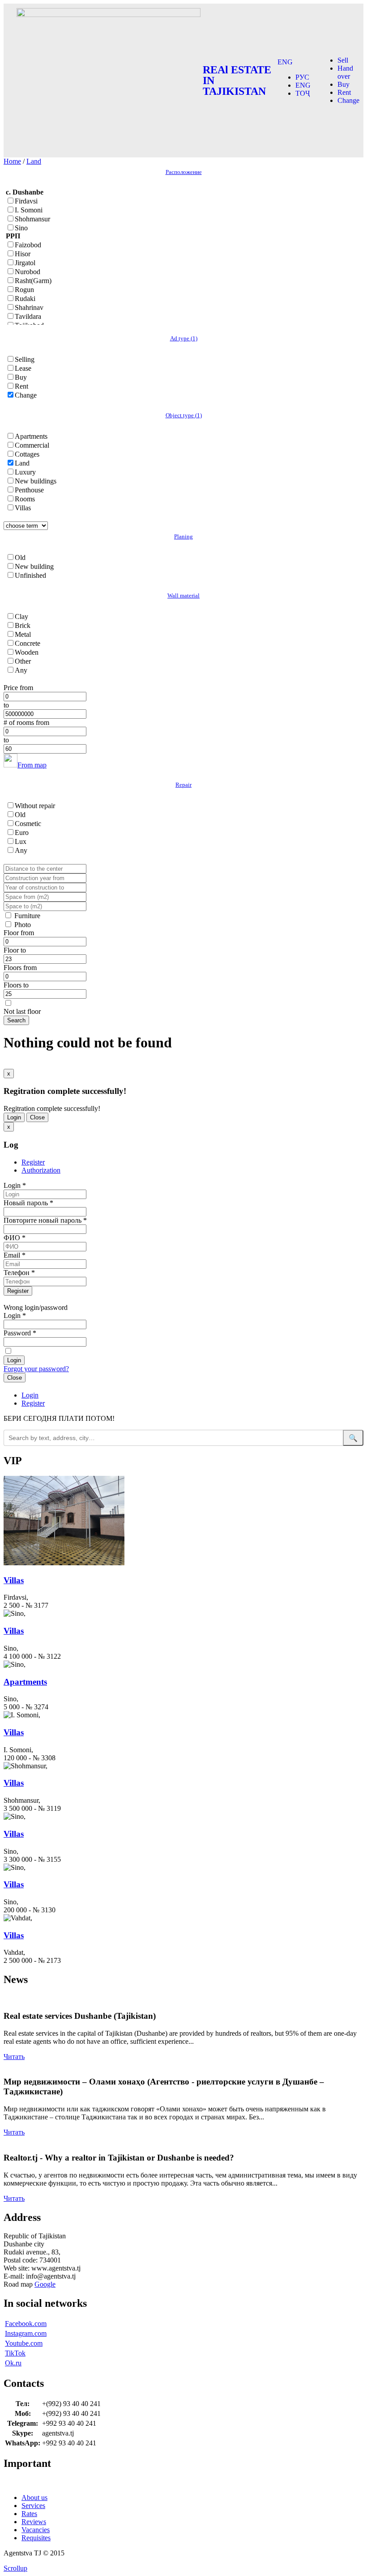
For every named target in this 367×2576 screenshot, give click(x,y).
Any (21, 670)
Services (33, 2506)
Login (14, 1117)
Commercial (32, 445)
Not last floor (22, 1011)
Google (45, 2284)
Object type (184, 415)
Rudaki (25, 299)
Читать (14, 2057)
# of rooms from (26, 722)
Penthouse (29, 490)
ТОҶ (303, 93)
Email (15, 1255)
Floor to (15, 950)
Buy (344, 84)
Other (23, 661)
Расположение (184, 172)
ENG (285, 62)
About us (34, 2498)
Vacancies (36, 2530)
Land (34, 161)
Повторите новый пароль (45, 1220)
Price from (18, 688)
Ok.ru (13, 2363)
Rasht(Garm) (33, 281)
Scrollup (15, 2568)
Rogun (24, 290)
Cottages (27, 454)
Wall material (183, 595)
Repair (183, 785)
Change (348, 100)
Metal (23, 634)
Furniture (27, 916)
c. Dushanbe (25, 192)
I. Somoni (29, 210)
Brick (23, 625)
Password (20, 1333)
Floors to (16, 985)
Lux (21, 841)
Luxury (25, 472)
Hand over (345, 72)
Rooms (25, 499)
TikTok (15, 2353)
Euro (22, 833)
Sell (343, 60)
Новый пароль (28, 1203)
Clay (21, 616)
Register (33, 1162)
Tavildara (28, 316)
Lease (23, 368)
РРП (13, 236)
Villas (23, 508)
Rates (29, 2514)
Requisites (36, 2538)
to (6, 705)
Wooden (27, 652)
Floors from (20, 968)
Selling (25, 359)
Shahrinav (29, 307)
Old (20, 557)
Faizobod (28, 245)
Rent (344, 92)
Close (37, 1117)
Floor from (19, 933)
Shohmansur (32, 219)
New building (34, 566)
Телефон (19, 1273)
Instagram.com (26, 2333)
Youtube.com (24, 2343)
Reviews (34, 2522)
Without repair (35, 806)
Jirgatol (25, 263)
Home (12, 161)
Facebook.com (26, 2324)
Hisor (23, 254)
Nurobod (28, 272)
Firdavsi (26, 201)
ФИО (15, 1238)
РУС (302, 77)
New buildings (36, 481)
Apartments (31, 436)
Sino (21, 228)
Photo (23, 925)
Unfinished (30, 575)
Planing (183, 536)
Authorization (41, 1170)
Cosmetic (28, 824)
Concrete (28, 643)
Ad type (184, 338)
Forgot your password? (36, 1369)
